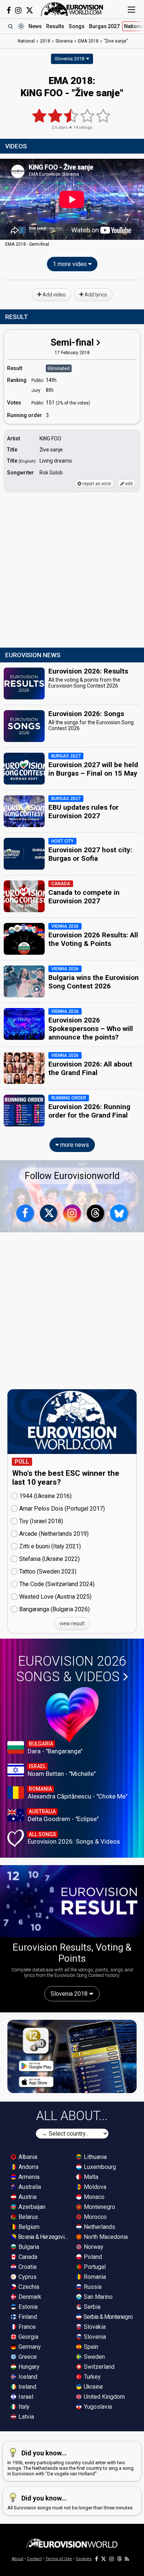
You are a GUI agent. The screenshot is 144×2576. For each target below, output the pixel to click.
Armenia (28, 2177)
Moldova (94, 2187)
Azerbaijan (31, 2207)
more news (74, 1145)
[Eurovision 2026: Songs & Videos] (72, 1714)
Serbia (91, 2307)
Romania (94, 2277)
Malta (90, 2177)
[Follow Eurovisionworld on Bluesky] (119, 1213)
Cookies (84, 2559)
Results (55, 26)
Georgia (28, 2337)
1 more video (71, 264)
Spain (90, 2347)
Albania (27, 2157)
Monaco (93, 2197)
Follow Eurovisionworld (72, 1176)
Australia (29, 2187)
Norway (93, 2247)
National (26, 41)
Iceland (27, 2377)
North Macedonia (105, 2237)
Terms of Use (59, 2559)
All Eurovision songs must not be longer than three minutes (70, 2502)
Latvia (25, 2417)
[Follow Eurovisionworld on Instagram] (18, 10)
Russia (92, 2287)
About (18, 2559)
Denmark (29, 2297)
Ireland (27, 2387)
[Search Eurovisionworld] (10, 26)
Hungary (28, 2367)
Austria (27, 2197)
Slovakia (94, 2327)
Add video (54, 295)
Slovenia (94, 2337)
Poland (92, 2257)
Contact (34, 2559)
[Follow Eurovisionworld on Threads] (96, 1213)
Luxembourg (99, 2167)
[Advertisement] (72, 570)
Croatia (27, 2267)
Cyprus (27, 2277)
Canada (27, 2257)
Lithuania (95, 2157)
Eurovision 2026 (71, 1669)
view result (72, 1623)
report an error (96, 484)
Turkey (92, 2377)
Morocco (95, 2217)
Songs (77, 26)
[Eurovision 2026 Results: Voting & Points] (72, 1901)
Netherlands (99, 2227)
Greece (27, 2357)
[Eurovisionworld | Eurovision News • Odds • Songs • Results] (72, 9)
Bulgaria (28, 2247)
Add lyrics (95, 295)
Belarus (28, 2217)
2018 (45, 41)
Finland (27, 2317)
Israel (25, 2397)
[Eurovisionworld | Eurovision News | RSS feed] (127, 2559)
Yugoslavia (97, 2407)
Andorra (28, 2167)
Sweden (94, 2357)
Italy (23, 2407)
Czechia (28, 2287)
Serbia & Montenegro (107, 2317)
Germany (29, 2347)
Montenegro (99, 2207)
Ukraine (93, 2387)
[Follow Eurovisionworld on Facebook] (9, 10)
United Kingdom (104, 2397)
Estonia (27, 2307)
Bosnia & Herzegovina (43, 2237)
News (35, 26)
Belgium (28, 2227)
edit (128, 484)
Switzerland (98, 2367)
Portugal (94, 2267)
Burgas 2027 (104, 26)
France (26, 2327)
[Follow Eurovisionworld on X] (30, 10)
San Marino (97, 2297)
